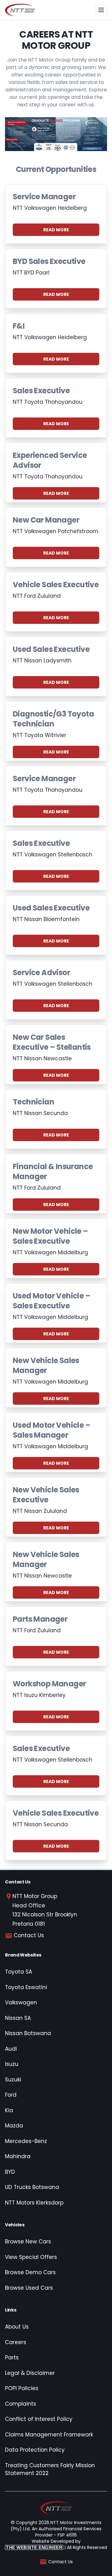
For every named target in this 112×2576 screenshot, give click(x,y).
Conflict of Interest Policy (39, 2419)
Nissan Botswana (28, 2033)
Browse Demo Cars (30, 2272)
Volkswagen (21, 2002)
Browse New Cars (28, 2242)
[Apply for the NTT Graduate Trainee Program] (56, 134)
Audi (11, 2049)
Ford (11, 2095)
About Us (17, 2327)
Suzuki (13, 2080)
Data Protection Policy (35, 2450)
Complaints (21, 2404)
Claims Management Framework (49, 2435)
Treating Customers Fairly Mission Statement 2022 (50, 2469)
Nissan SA (18, 2018)
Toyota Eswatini (26, 1987)
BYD (10, 2172)
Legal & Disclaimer (30, 2373)
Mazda (14, 2126)
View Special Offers (31, 2257)
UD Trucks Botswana (32, 2187)
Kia (9, 2110)
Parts (12, 2357)
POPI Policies (22, 2388)
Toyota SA (19, 1972)
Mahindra (18, 2156)
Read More (56, 230)
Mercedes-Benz (26, 2141)
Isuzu (12, 2064)
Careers (16, 2342)
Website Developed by (43, 2544)
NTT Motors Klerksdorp (34, 2203)
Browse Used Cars (29, 2288)
